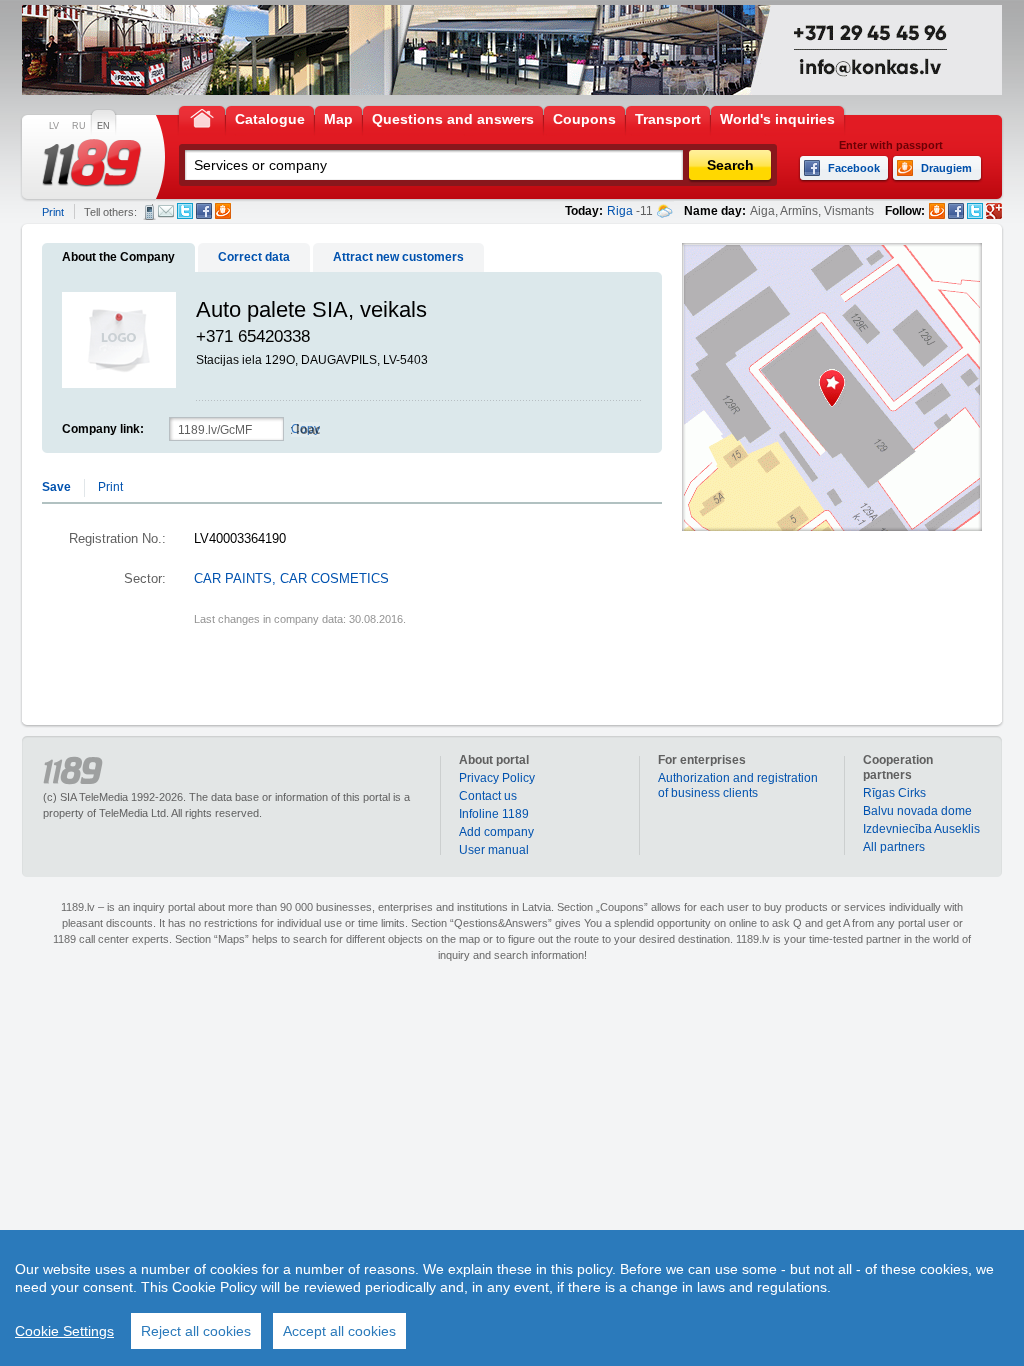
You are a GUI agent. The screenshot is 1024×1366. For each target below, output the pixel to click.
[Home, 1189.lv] (202, 117)
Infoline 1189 (494, 814)
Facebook (204, 211)
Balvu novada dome (917, 811)
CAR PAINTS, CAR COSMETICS (291, 579)
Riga (620, 211)
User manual (494, 850)
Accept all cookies (339, 1331)
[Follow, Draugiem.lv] (937, 211)
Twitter (185, 211)
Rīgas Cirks (894, 793)
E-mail (166, 211)
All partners (894, 847)
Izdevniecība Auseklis (921, 829)
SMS (149, 212)
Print (53, 212)
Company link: (103, 429)
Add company (496, 832)
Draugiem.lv (223, 211)
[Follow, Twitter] (975, 211)
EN (103, 126)
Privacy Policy (497, 778)
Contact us (488, 796)
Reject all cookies (196, 1331)
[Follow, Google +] (994, 211)
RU (79, 126)
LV (54, 126)
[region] (512, 1298)
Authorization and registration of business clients (738, 785)
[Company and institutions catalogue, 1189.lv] (92, 163)
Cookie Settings (64, 1331)
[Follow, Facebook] (956, 211)
